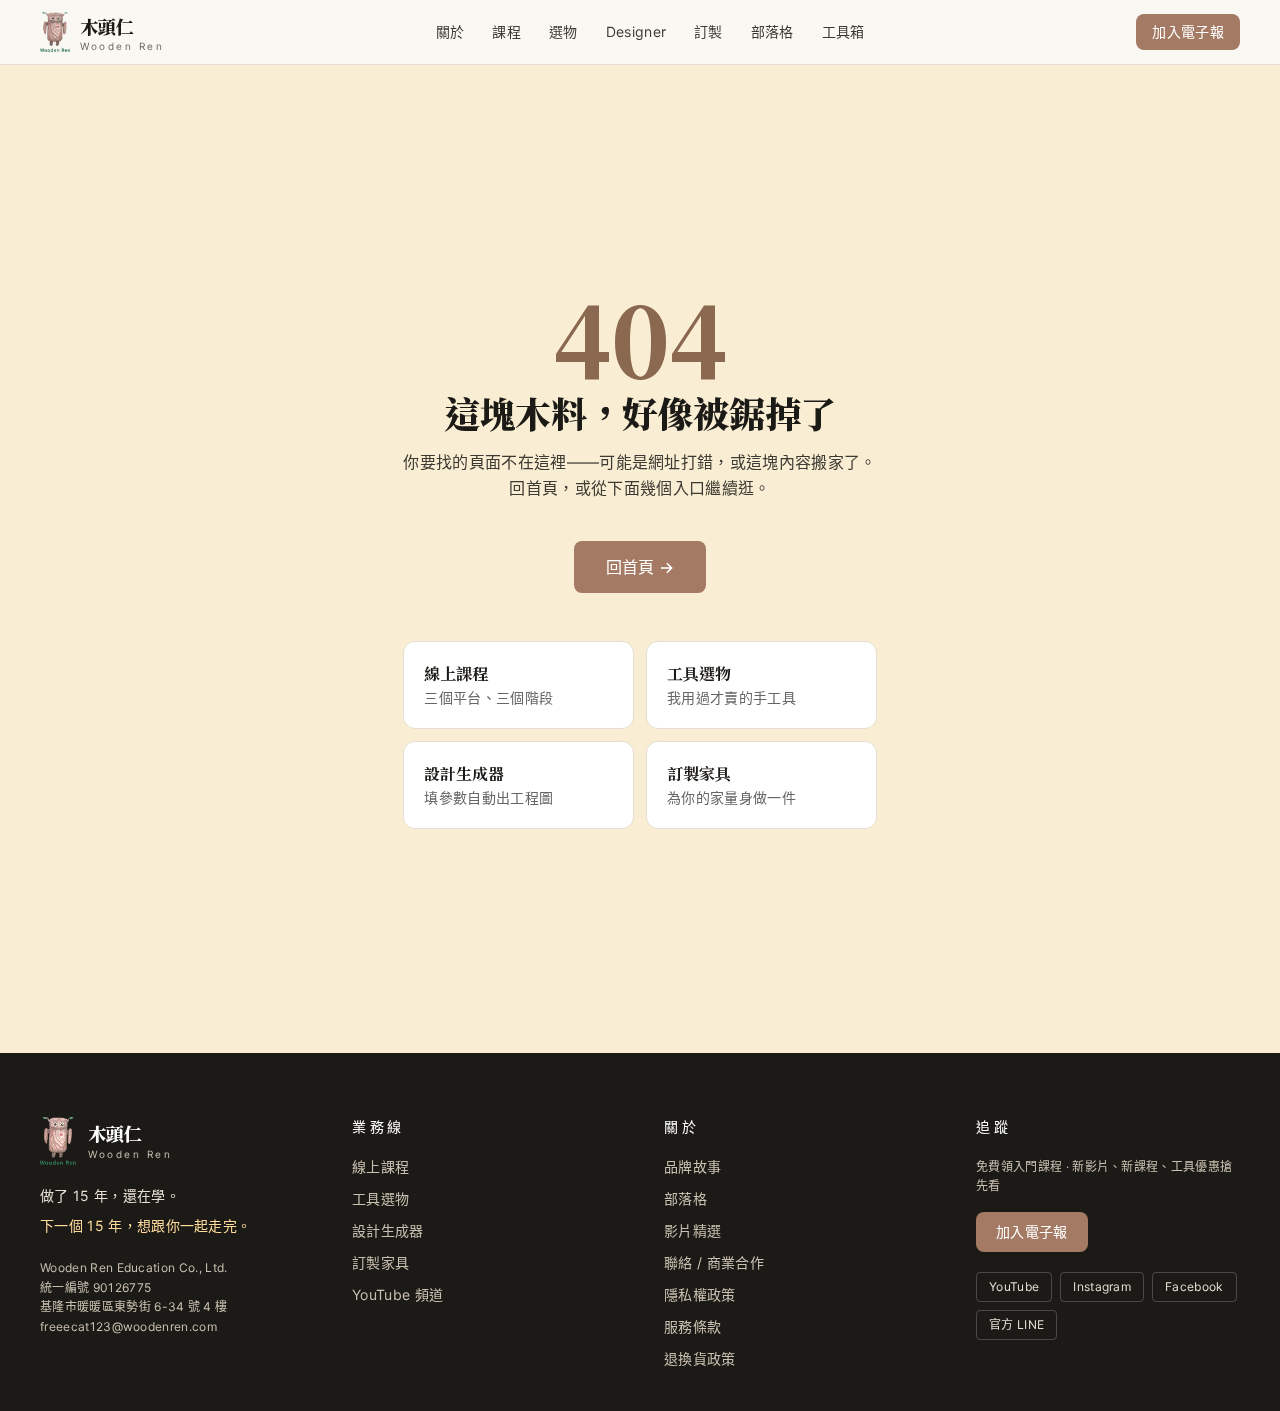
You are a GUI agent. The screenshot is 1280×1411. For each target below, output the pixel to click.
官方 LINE (1016, 1324)
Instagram (1102, 1286)
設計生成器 (388, 1230)
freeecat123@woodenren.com (128, 1326)
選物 (563, 31)
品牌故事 (692, 1166)
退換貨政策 (700, 1358)
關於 (450, 31)
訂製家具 (380, 1262)
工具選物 (380, 1198)
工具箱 (843, 31)
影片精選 (692, 1230)
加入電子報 (1188, 31)
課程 (506, 31)
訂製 (708, 31)
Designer (636, 31)
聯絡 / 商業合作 (714, 1262)
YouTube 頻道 (397, 1294)
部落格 (772, 31)
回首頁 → (640, 567)
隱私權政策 (700, 1294)
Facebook (1194, 1286)
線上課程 (380, 1166)
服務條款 (692, 1326)
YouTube (1014, 1286)
